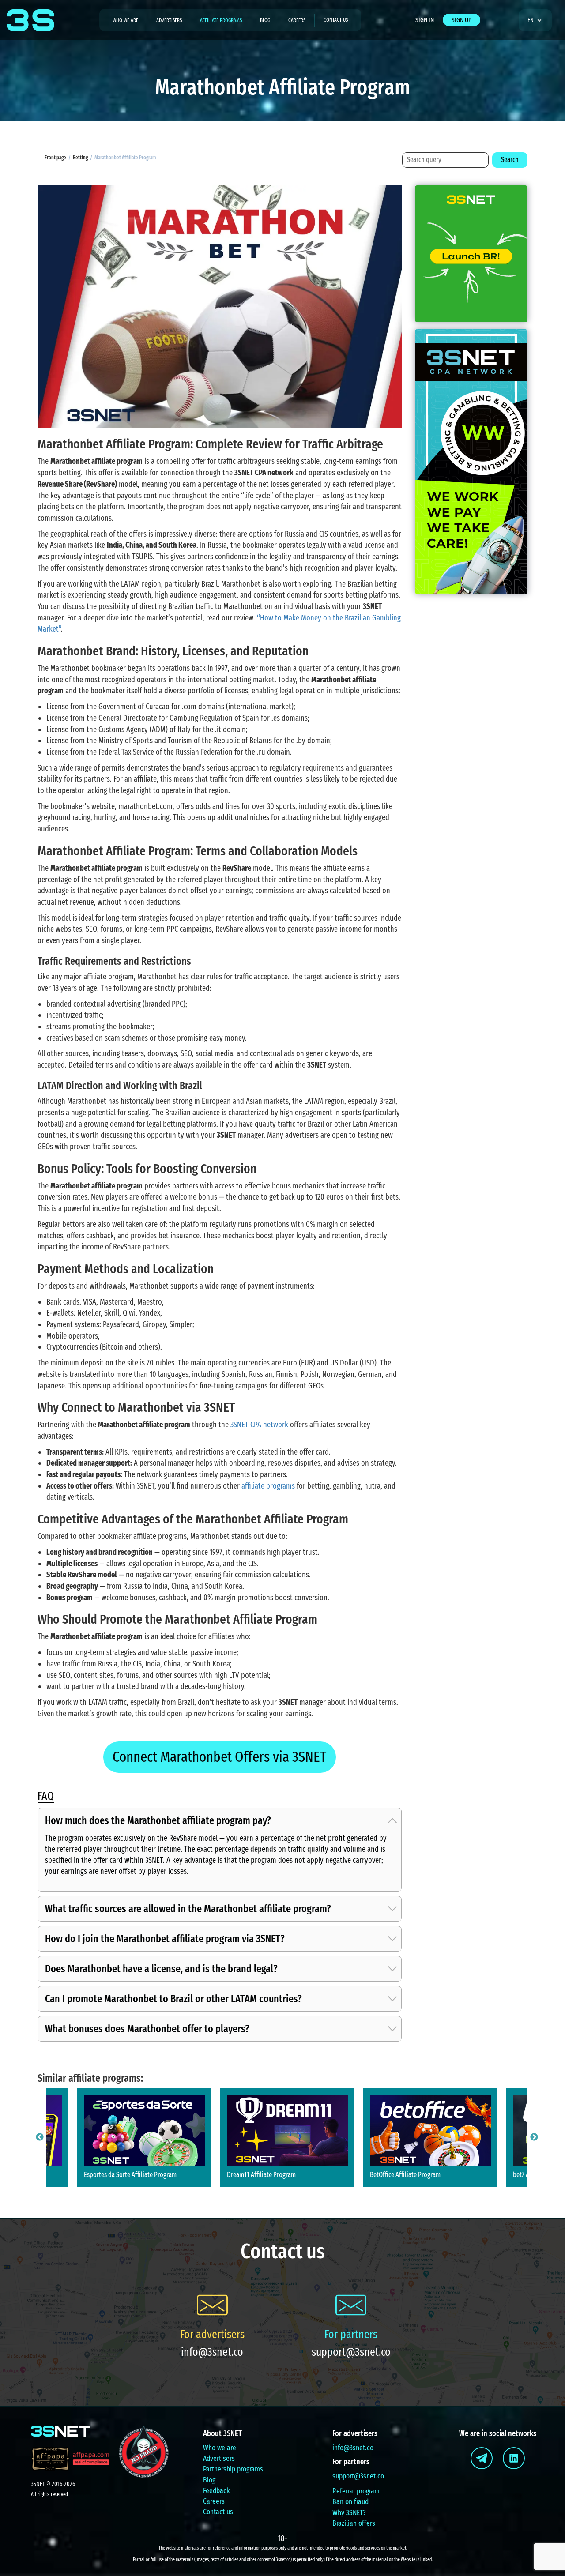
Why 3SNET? (349, 2513)
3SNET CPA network (259, 1425)
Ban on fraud (350, 2502)
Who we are (220, 2448)
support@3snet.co (351, 2352)
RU (534, 46)
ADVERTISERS (169, 20)
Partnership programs (233, 2469)
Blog (209, 2480)
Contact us (336, 20)
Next (534, 2137)
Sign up (461, 20)
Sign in (425, 20)
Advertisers (219, 2458)
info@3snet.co (212, 2352)
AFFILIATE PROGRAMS (221, 20)
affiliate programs (268, 1486)
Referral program (356, 2491)
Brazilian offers (354, 2523)
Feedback (216, 2491)
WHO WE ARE (125, 20)
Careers (297, 20)
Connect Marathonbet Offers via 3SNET (220, 1757)
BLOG (265, 20)
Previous (40, 2137)
